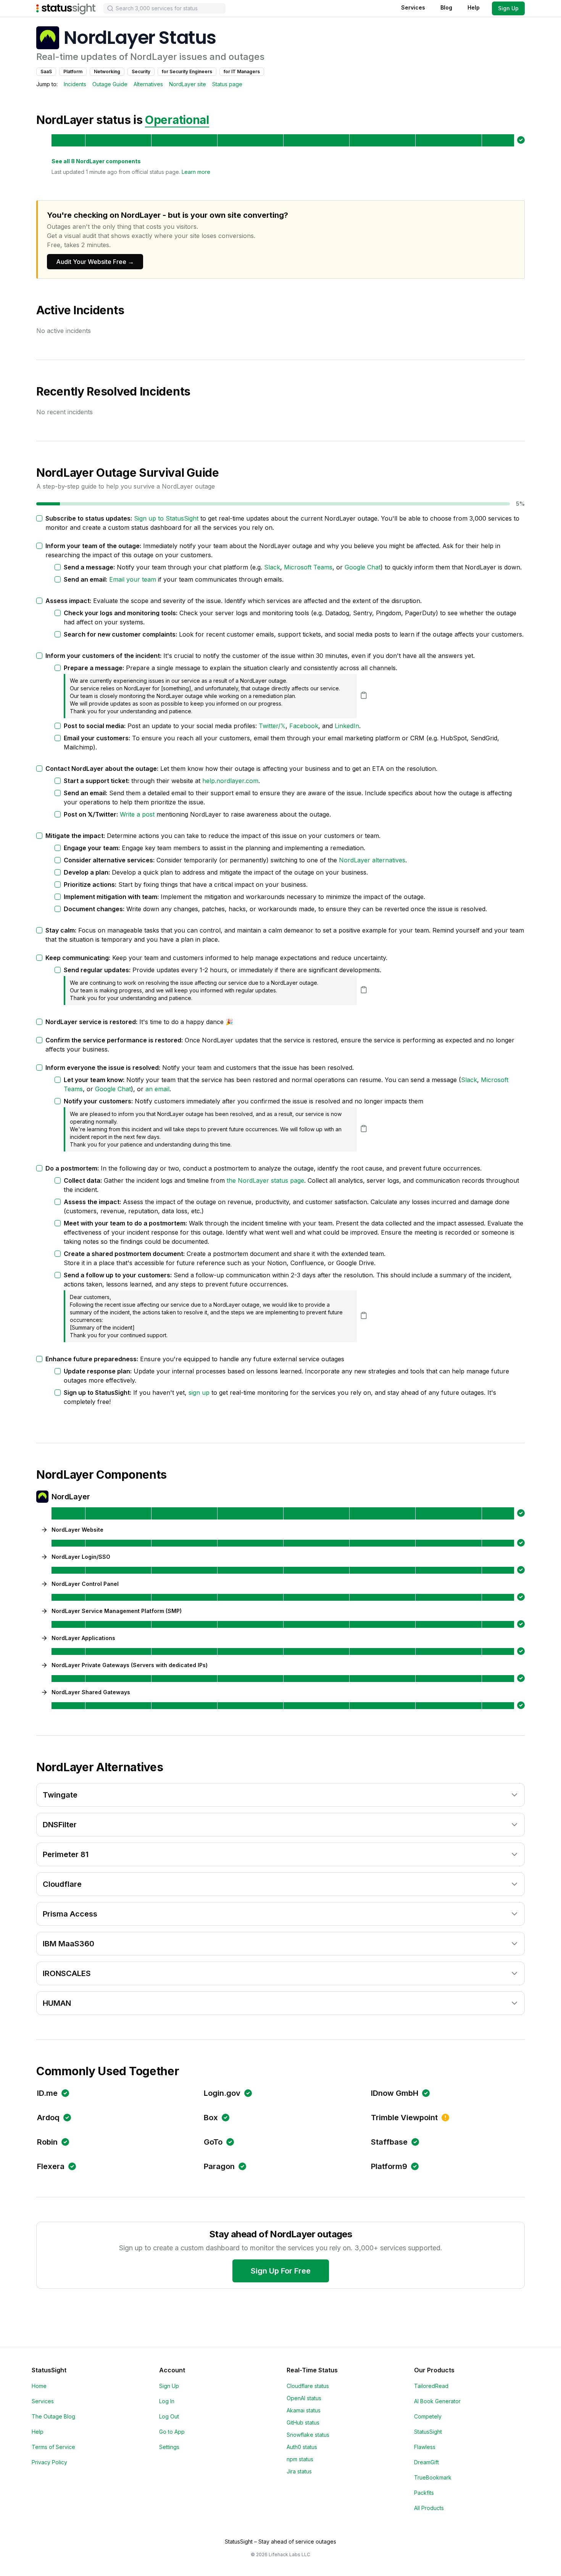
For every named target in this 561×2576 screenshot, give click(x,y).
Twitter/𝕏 (272, 726)
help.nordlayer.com (230, 781)
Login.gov (222, 2093)
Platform (73, 72)
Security (141, 72)
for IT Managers (242, 72)
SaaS (46, 72)
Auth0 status (302, 2447)
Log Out (169, 2416)
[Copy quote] (364, 695)
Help (474, 7)
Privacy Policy (49, 2462)
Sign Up (508, 8)
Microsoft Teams (308, 567)
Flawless (425, 2447)
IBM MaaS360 (69, 1944)
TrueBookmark (433, 2477)
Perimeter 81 (66, 1854)
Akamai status (304, 2410)
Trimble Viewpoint (404, 2118)
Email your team (133, 579)
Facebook (304, 726)
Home (39, 2386)
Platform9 (389, 2166)
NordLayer (71, 1497)
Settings (169, 2447)
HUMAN (57, 2003)
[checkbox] (39, 518)
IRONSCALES (67, 1973)
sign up (199, 1393)
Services (413, 7)
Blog (446, 7)
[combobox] (164, 8)
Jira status (299, 2471)
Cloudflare (62, 1884)
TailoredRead (431, 2386)
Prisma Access (70, 1914)
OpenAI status (304, 2398)
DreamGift (426, 2462)
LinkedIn (347, 726)
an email (157, 1089)
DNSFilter (60, 1825)
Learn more (196, 172)
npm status (300, 2459)
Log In (167, 2401)
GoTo (213, 2142)
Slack (272, 567)
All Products (429, 2508)
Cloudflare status (308, 2386)
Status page (227, 84)
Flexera (51, 2166)
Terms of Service (53, 2447)
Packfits (424, 2493)
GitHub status (303, 2422)
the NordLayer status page (265, 1180)
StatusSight (428, 2432)
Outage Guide (110, 84)
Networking (107, 72)
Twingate (60, 1795)
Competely (428, 2416)
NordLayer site (188, 84)
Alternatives (148, 84)
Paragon (219, 2166)
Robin (47, 2142)
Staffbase (389, 2142)
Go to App (172, 2432)
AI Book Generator (437, 2401)
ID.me (47, 2093)
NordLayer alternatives (372, 860)
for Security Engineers (187, 72)
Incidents (75, 84)
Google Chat (363, 567)
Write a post (137, 814)
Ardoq (48, 2118)
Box (211, 2118)
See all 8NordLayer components (96, 161)
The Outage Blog (53, 2416)
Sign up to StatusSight (166, 518)
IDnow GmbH (395, 2093)
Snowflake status (308, 2435)
